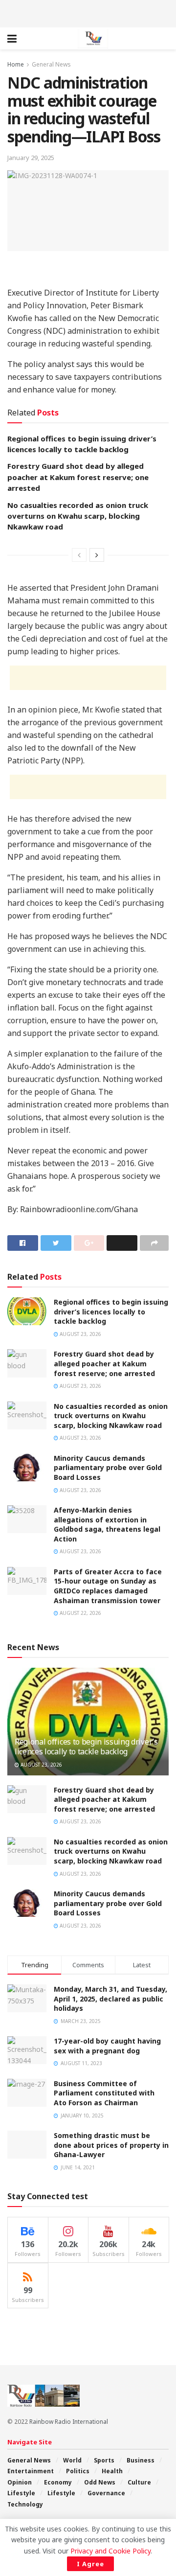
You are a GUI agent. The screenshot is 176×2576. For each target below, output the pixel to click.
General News (51, 64)
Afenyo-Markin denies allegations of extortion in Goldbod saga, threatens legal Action (107, 1524)
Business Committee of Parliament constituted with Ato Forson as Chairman (104, 2093)
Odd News (100, 2482)
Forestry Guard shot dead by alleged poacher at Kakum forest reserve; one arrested (78, 477)
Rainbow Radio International (69, 2422)
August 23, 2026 (80, 1334)
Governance (106, 2493)
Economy (58, 2482)
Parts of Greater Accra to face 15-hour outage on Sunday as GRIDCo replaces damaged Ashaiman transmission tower (108, 1586)
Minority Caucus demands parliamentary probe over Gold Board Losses (108, 1468)
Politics (78, 2471)
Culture (139, 2482)
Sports (104, 2460)
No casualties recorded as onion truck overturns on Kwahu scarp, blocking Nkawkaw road (78, 516)
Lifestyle (21, 2493)
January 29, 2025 (31, 158)
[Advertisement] (88, 12)
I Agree (90, 2564)
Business (141, 2460)
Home (16, 64)
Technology (25, 2504)
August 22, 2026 (80, 1613)
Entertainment (31, 2471)
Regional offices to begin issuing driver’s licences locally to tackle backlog (111, 1311)
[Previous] (79, 555)
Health (112, 2471)
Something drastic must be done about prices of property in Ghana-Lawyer (111, 2145)
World (72, 2460)
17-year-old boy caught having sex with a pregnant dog (107, 2046)
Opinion (20, 2482)
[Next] (97, 555)
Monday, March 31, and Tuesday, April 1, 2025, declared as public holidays (110, 1999)
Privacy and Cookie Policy (110, 2551)
